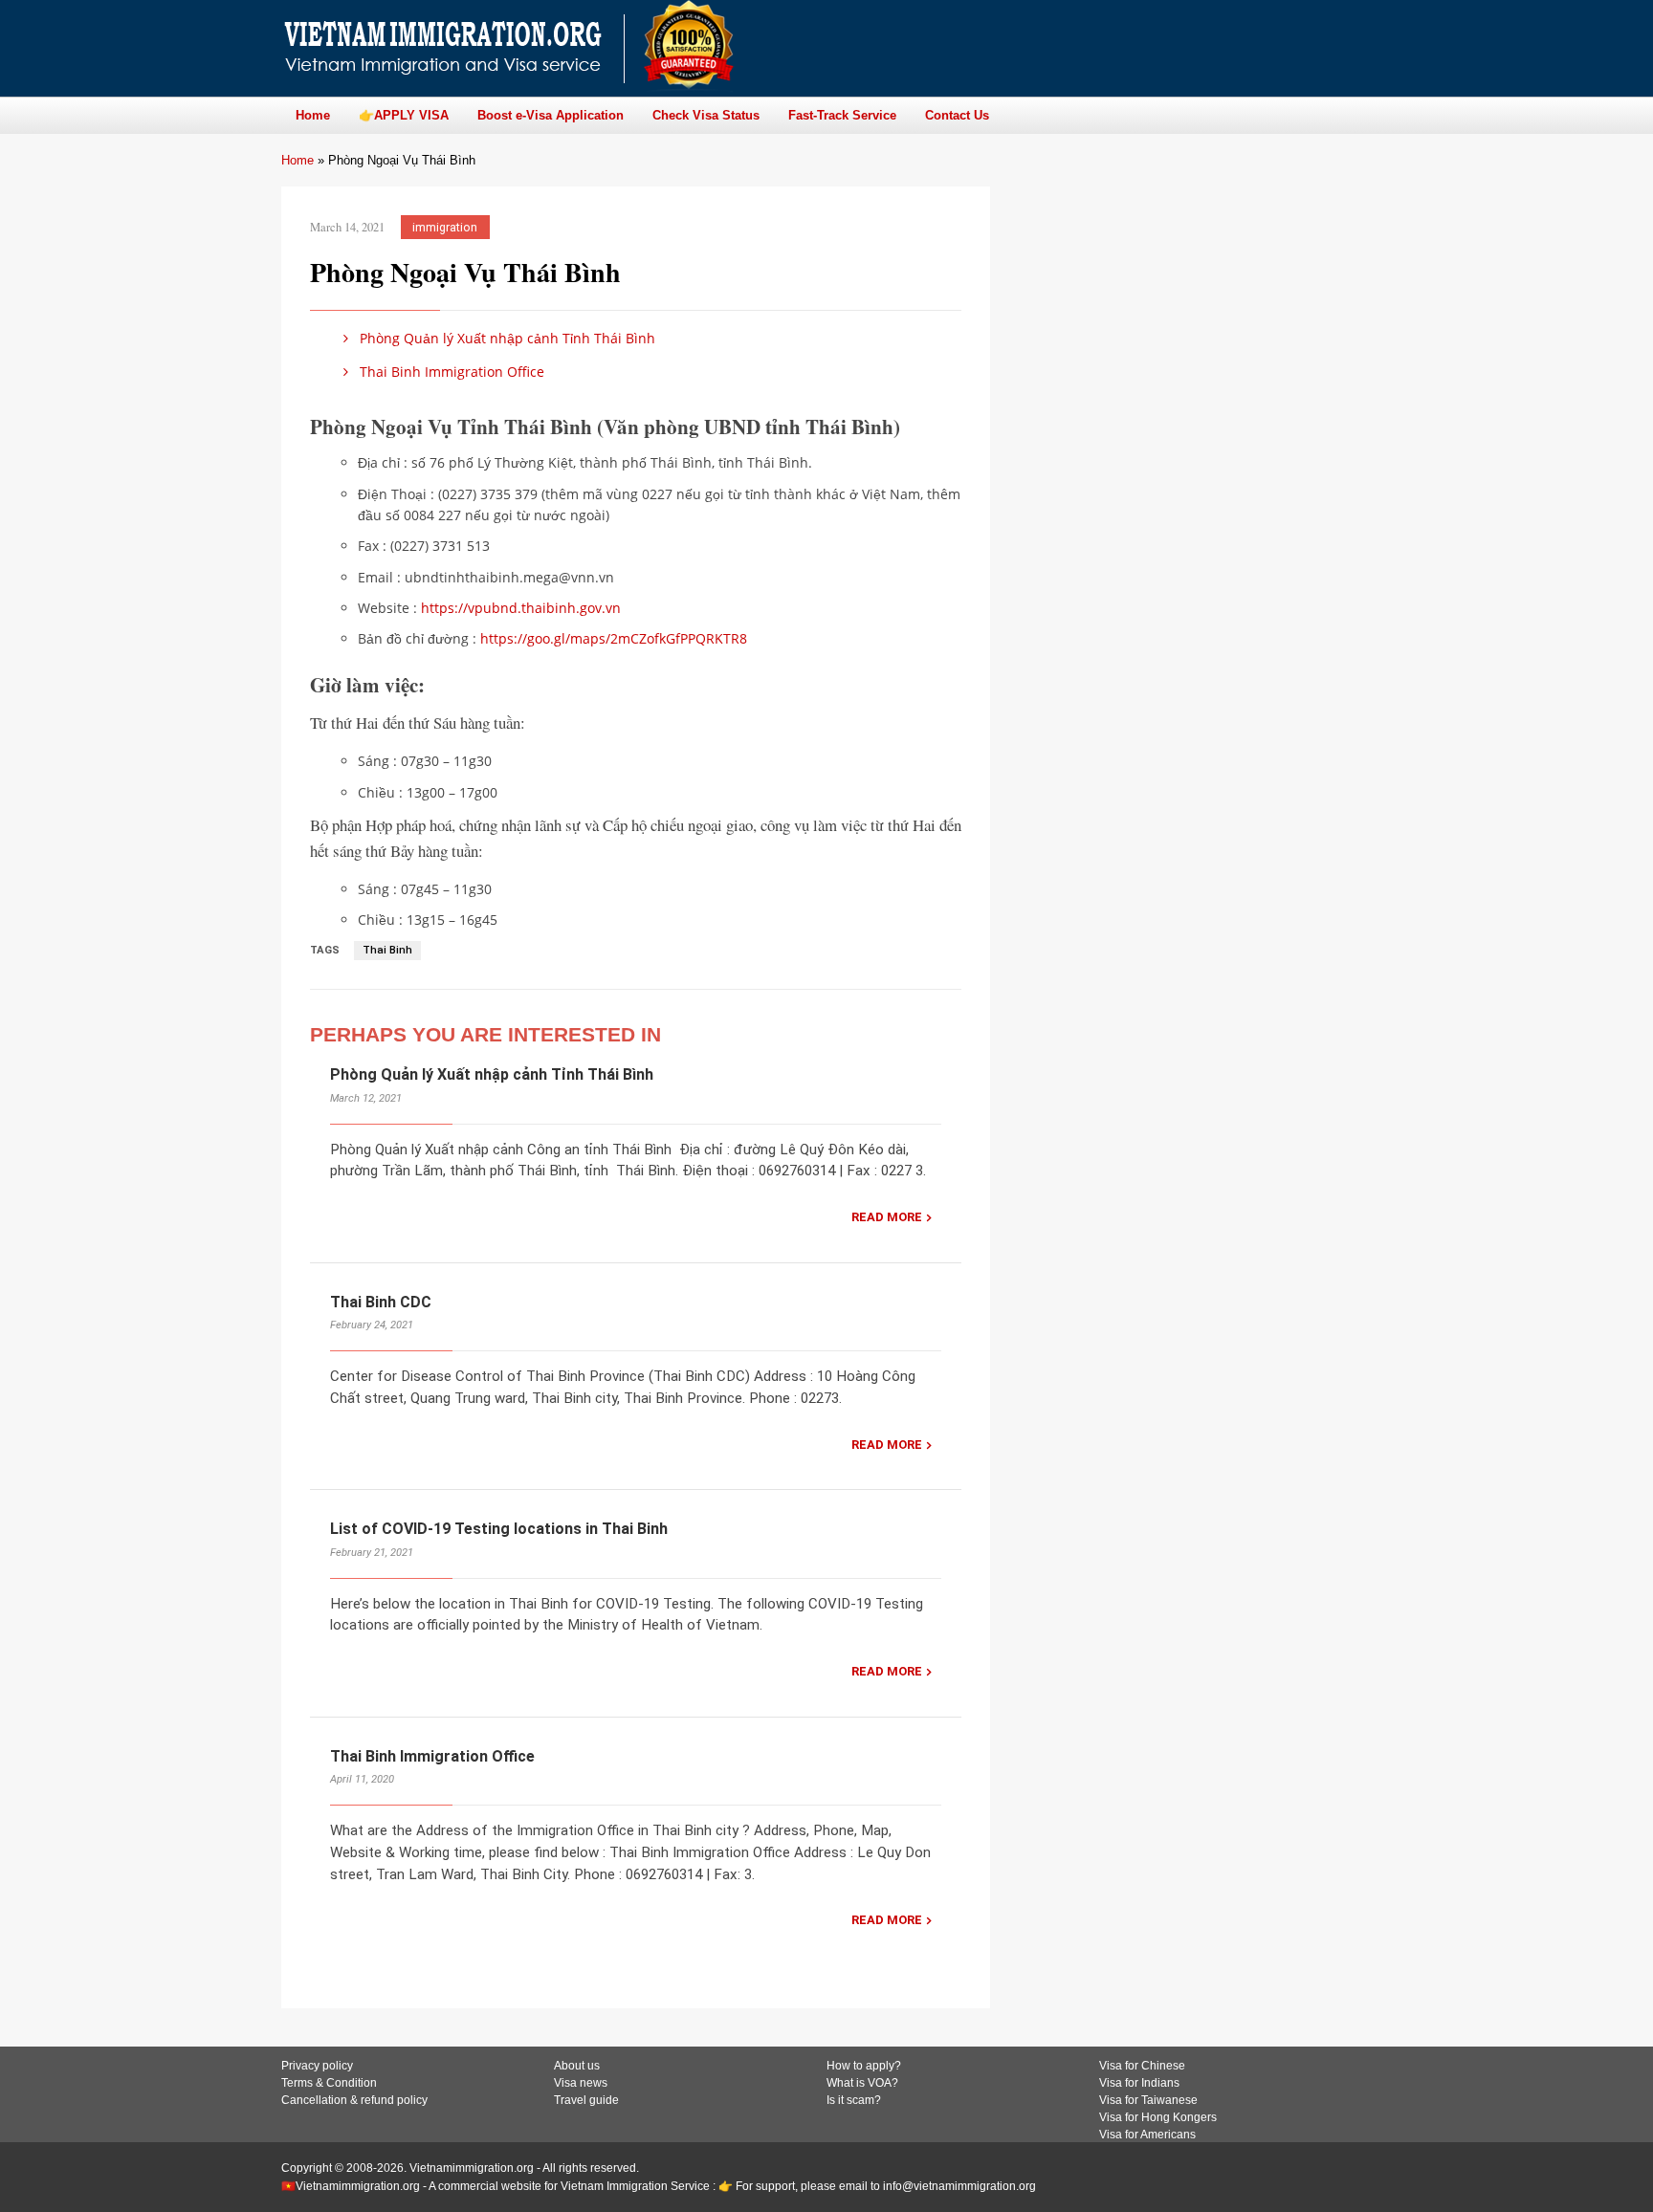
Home (298, 160)
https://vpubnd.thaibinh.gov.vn (521, 608)
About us (577, 2066)
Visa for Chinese (1142, 2066)
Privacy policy (317, 2066)
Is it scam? (854, 2100)
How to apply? (864, 2066)
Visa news (581, 2083)
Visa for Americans (1147, 2135)
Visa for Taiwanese (1148, 2100)
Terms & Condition (329, 2083)
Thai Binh (387, 950)
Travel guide (586, 2100)
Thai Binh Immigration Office (450, 372)
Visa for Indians (1139, 2083)
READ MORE (887, 1217)
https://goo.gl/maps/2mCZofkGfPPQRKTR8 (614, 638)
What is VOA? (862, 2083)
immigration (445, 227)
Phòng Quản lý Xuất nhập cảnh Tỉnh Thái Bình (507, 338)
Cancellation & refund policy (354, 2100)
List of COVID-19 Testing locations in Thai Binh (499, 1529)
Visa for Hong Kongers (1158, 2117)
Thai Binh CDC (381, 1302)
